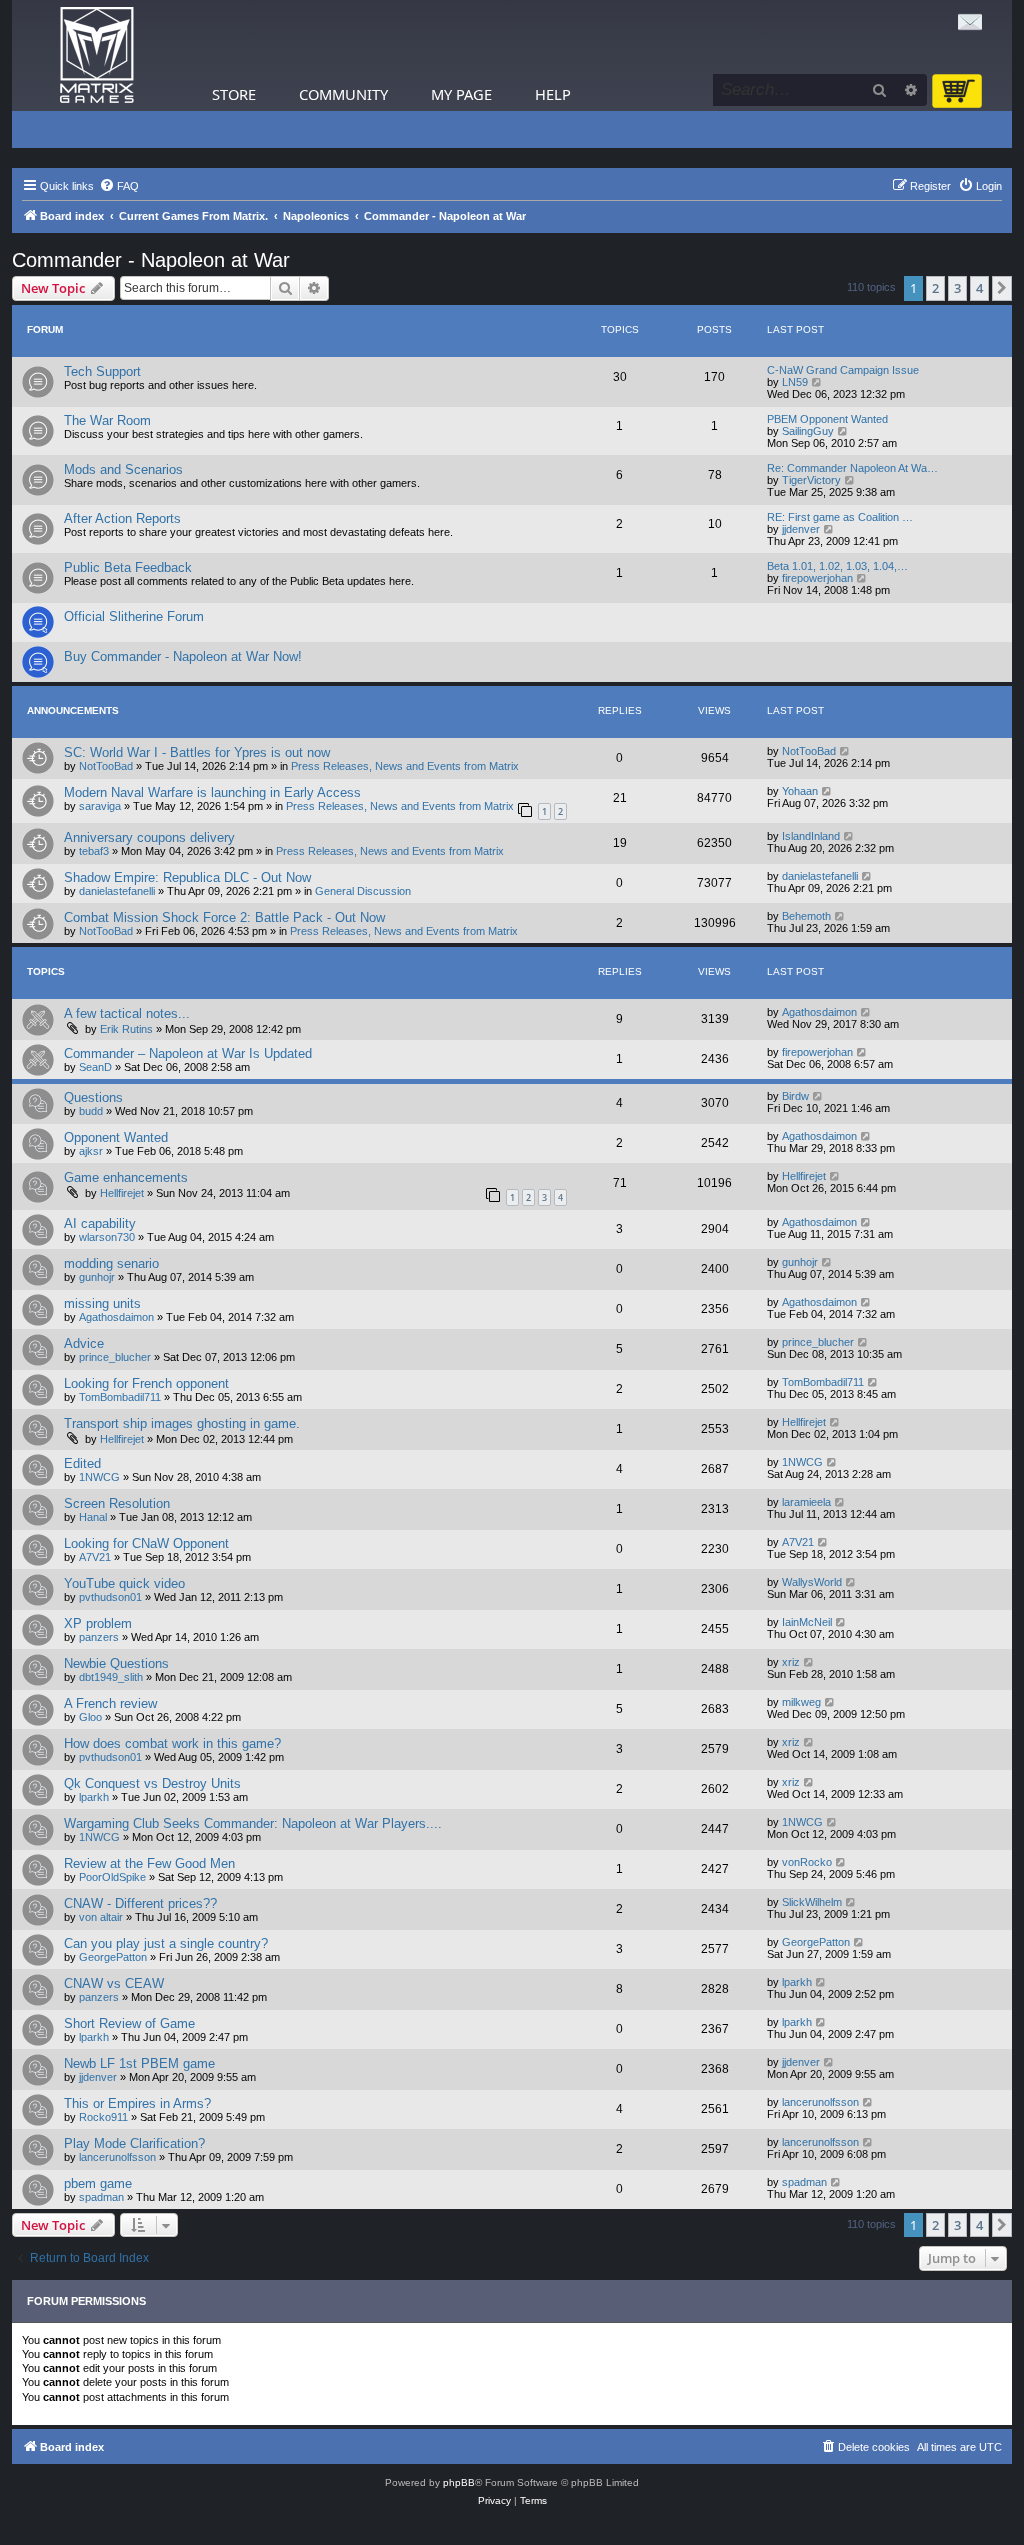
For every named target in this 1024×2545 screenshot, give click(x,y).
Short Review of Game (129, 2023)
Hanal (93, 1517)
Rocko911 (103, 2117)
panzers (99, 1637)
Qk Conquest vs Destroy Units (152, 1783)
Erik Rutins (126, 1029)
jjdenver (801, 529)
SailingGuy (808, 431)
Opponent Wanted (116, 1137)
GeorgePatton (113, 1957)
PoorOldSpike (112, 1877)
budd (91, 1111)
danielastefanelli (117, 891)
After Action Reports (122, 518)
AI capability (100, 1223)
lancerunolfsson (820, 2102)
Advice (84, 1343)
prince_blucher (115, 1357)
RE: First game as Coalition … (840, 517)
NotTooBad (106, 766)
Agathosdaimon (819, 1012)
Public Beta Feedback (128, 567)
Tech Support (102, 371)
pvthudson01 (110, 1597)
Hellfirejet (122, 1193)
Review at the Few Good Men (149, 1863)
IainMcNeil (807, 1622)
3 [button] (957, 288)
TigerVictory (811, 480)
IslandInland (811, 836)
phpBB (459, 2482)
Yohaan (800, 791)
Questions (93, 1097)
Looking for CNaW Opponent (146, 1543)
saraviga (100, 806)
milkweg (801, 1702)
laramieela (806, 1502)
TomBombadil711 (120, 1397)
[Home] (97, 55)
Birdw (795, 1096)
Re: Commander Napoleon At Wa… (852, 468)
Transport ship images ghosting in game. (182, 1423)
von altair (101, 1917)
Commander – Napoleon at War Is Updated (188, 1053)
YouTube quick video (124, 1583)
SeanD (95, 1067)
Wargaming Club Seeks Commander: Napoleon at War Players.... (253, 1823)
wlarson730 (107, 1237)
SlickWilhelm (812, 1902)
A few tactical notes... (127, 1013)
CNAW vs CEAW (114, 1983)
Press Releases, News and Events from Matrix (405, 766)
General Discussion (363, 891)
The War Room (107, 420)
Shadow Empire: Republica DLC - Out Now (187, 877)
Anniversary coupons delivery (149, 837)
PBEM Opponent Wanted (827, 419)
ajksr (91, 1151)
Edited (82, 1463)
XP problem (98, 1623)
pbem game (98, 2183)
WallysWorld (812, 1582)
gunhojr (97, 1277)
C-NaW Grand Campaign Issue (843, 370)
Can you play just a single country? (166, 1943)
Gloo (90, 1717)
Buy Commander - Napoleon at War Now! (183, 656)
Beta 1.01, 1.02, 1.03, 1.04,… (837, 566)
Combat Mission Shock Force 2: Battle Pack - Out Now (224, 917)
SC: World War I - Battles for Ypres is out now (197, 752)
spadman (101, 2197)
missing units (102, 1303)
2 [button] (935, 288)
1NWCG (99, 1477)
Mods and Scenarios (123, 469)
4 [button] (979, 288)
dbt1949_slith (111, 1677)
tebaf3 (94, 851)
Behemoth (806, 916)
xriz (791, 1662)
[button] (1002, 288)
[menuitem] (119, 186)
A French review (110, 1703)
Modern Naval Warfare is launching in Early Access (212, 792)
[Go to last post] (845, 751)
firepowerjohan (817, 578)
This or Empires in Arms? (137, 2103)
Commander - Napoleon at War (151, 260)
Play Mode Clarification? (134, 2143)
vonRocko (807, 1862)
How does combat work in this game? (172, 1743)
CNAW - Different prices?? (140, 1903)
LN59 (795, 382)
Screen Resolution (117, 1503)
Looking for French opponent (146, 1383)
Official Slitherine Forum (134, 616)
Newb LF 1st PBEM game (139, 2063)
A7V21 (95, 1557)
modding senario (111, 1263)
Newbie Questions (116, 1663)
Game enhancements (126, 1177)
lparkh (94, 1797)
